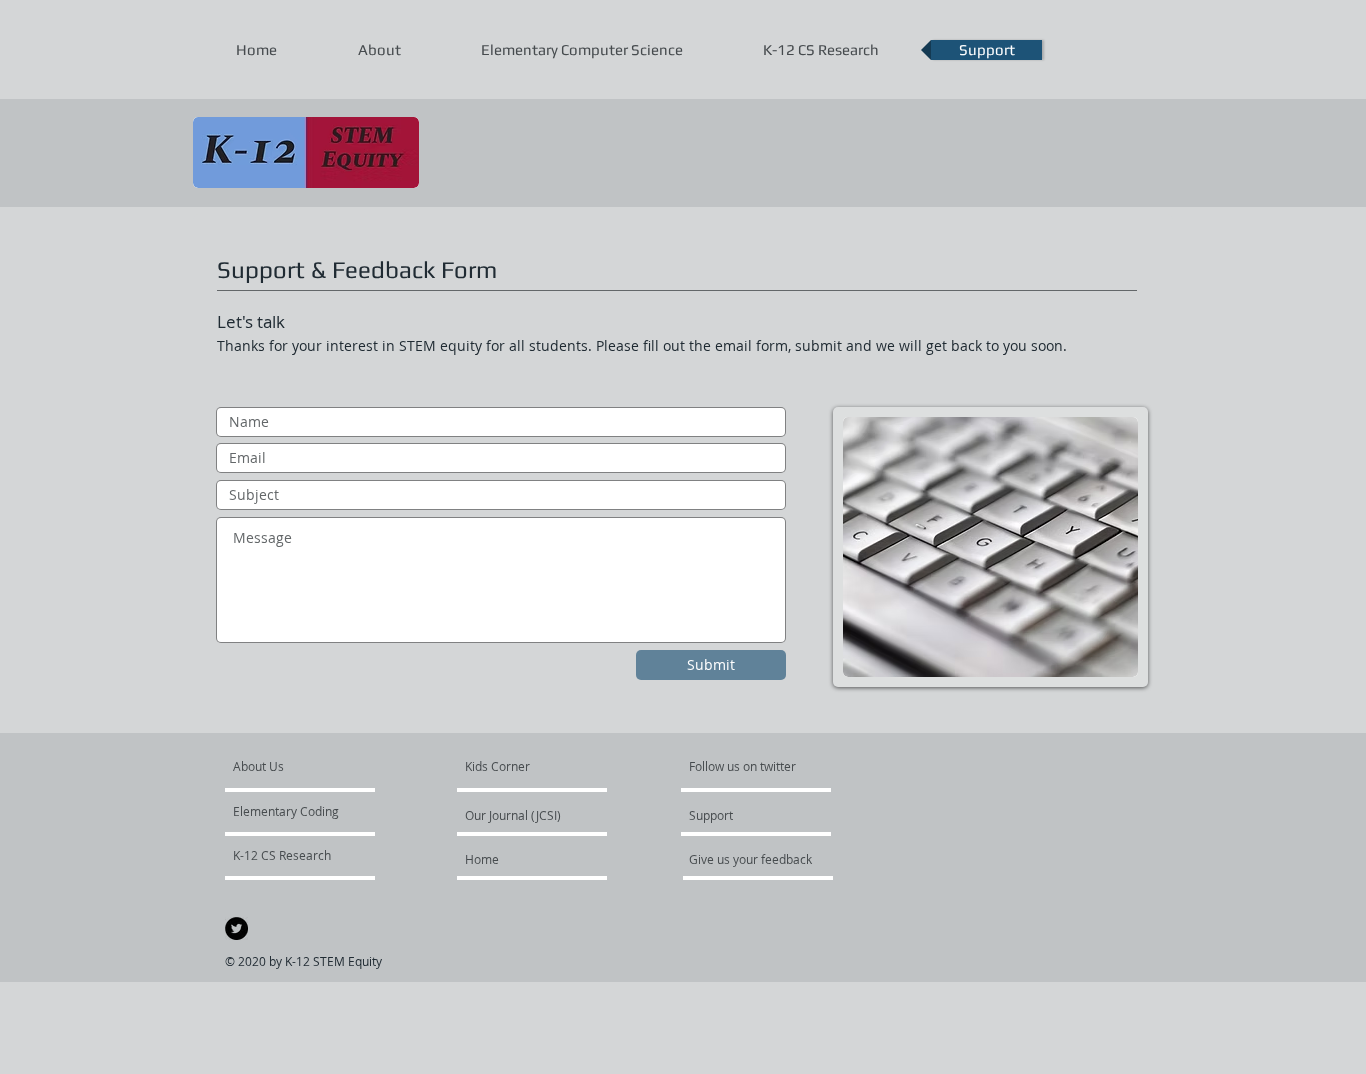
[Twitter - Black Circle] (236, 928)
